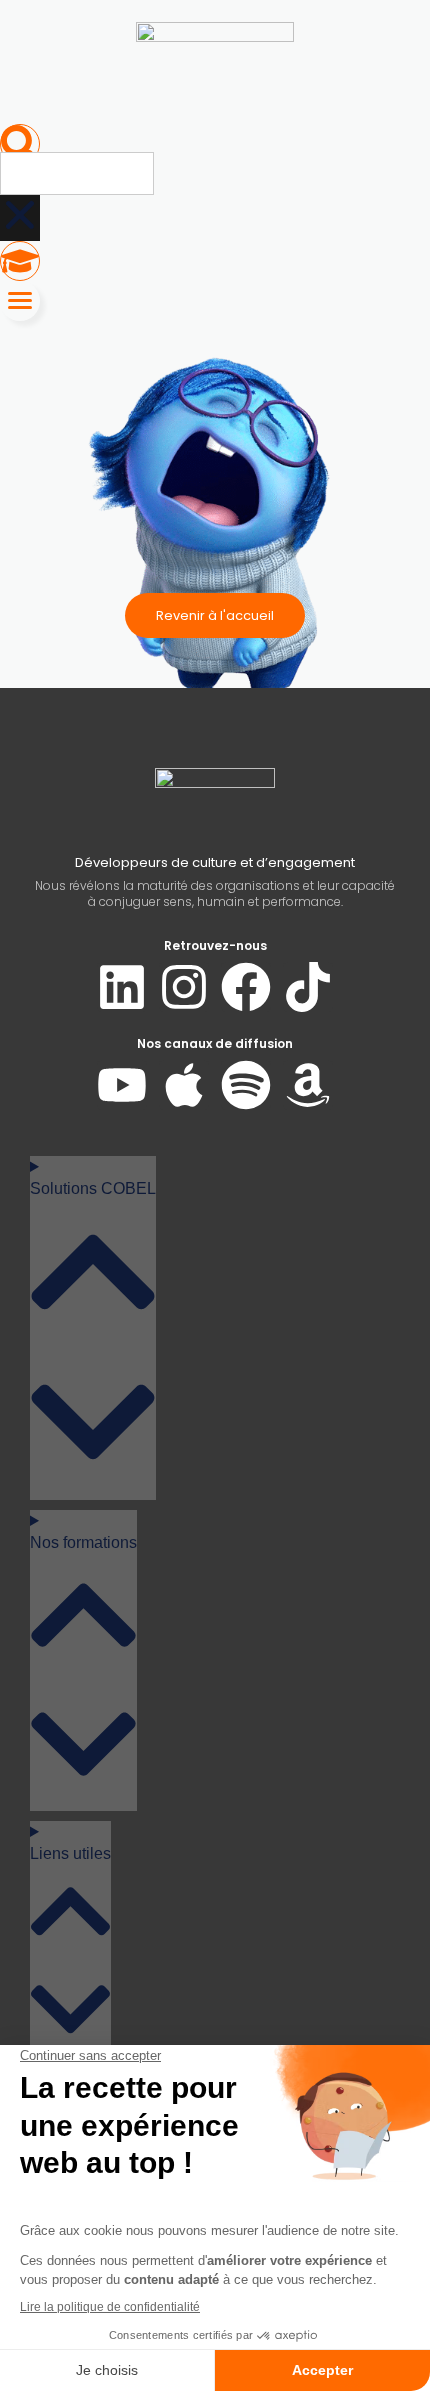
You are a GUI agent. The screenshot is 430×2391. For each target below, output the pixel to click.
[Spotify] (246, 1085)
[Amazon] (308, 1085)
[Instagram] (184, 987)
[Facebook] (246, 987)
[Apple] (184, 1085)
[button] (20, 144)
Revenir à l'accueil (215, 615)
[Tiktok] (308, 987)
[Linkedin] (122, 987)
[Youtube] (122, 1085)
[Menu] (20, 301)
